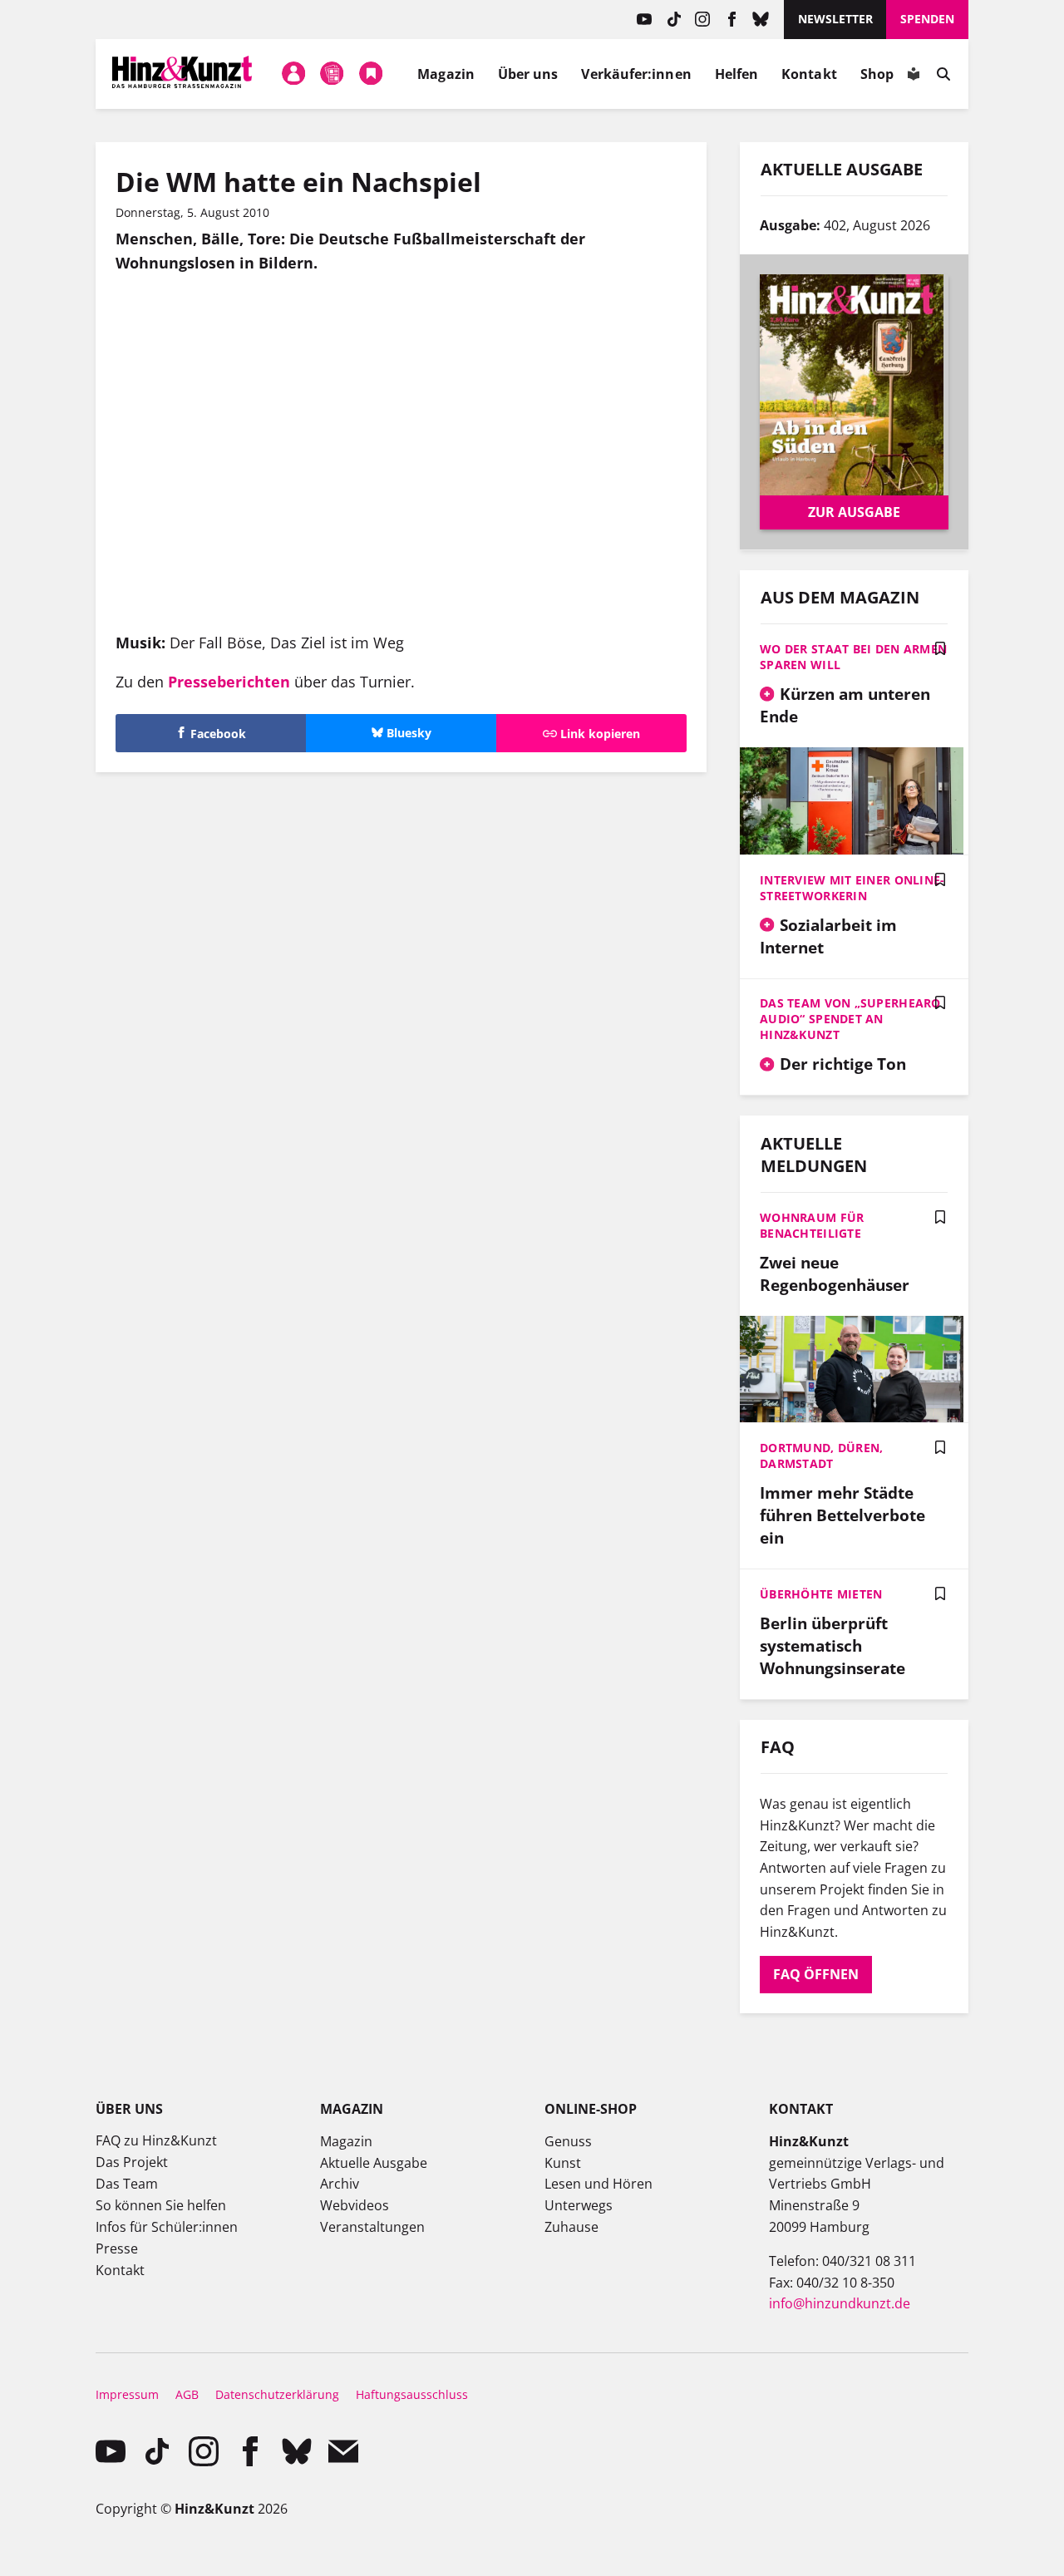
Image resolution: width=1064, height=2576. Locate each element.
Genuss (568, 2141)
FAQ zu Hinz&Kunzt (156, 2140)
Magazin (446, 74)
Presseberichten (229, 682)
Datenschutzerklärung (277, 2394)
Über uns (528, 74)
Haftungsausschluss (412, 2394)
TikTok (674, 20)
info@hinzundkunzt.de (840, 2303)
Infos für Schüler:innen (167, 2227)
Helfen (736, 74)
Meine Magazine (332, 74)
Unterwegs (579, 2205)
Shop (877, 74)
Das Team (127, 2184)
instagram (703, 20)
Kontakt (809, 74)
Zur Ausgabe (854, 512)
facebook (732, 20)
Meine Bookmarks (371, 74)
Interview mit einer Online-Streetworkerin (852, 888)
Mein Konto (293, 74)
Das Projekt (132, 2162)
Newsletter (835, 19)
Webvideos (355, 2205)
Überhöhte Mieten (821, 1594)
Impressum (127, 2394)
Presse (117, 2248)
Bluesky (761, 20)
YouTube (645, 20)
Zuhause (571, 2227)
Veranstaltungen (372, 2227)
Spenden (927, 19)
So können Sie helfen (161, 2205)
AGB (187, 2394)
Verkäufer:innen (636, 74)
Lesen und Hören (598, 2184)
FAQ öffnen (816, 1974)
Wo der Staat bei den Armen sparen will (853, 657)
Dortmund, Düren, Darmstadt (821, 1455)
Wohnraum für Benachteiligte (812, 1225)
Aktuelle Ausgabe (374, 2163)
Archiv (340, 2184)
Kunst (563, 2163)
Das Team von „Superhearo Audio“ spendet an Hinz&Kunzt (850, 1019)
